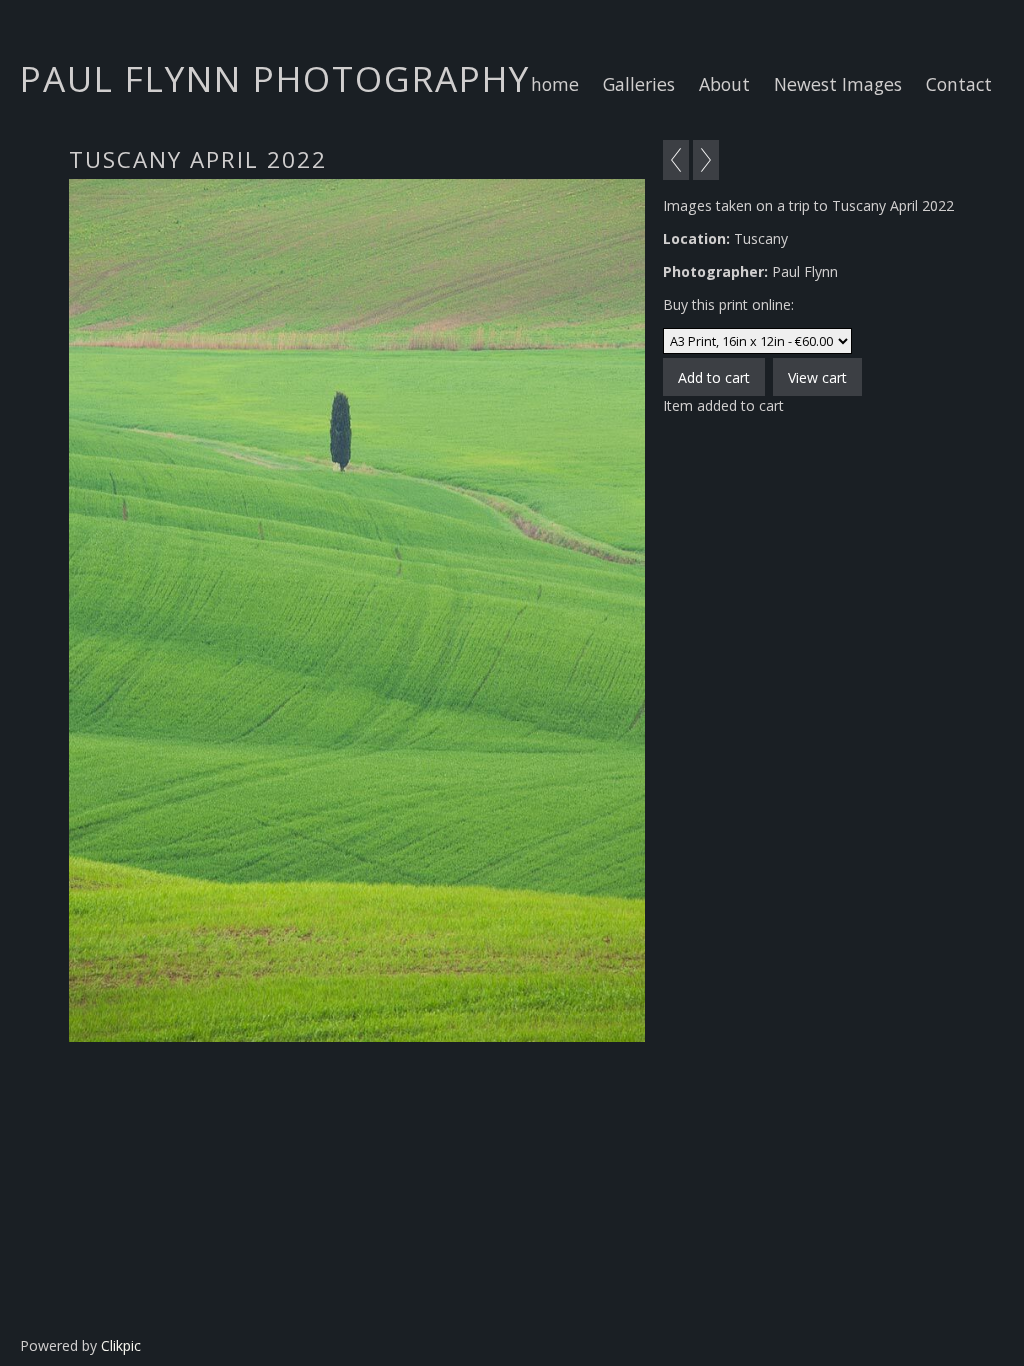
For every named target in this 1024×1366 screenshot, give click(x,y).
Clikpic (121, 1345)
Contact (959, 84)
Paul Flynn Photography (275, 78)
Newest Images (838, 84)
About (724, 84)
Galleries (639, 84)
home (555, 84)
